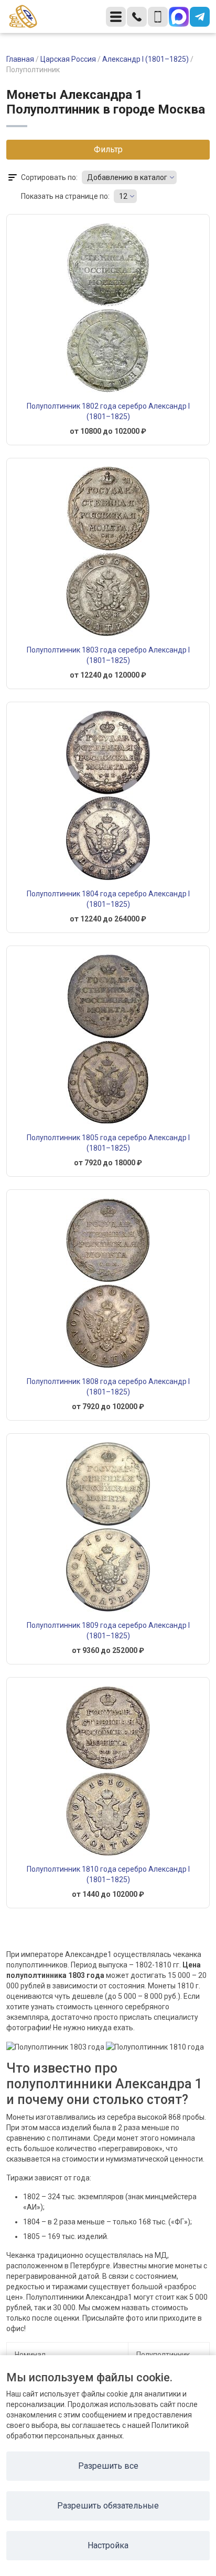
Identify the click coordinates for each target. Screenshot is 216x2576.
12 (123, 196)
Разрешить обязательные (108, 2506)
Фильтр (108, 149)
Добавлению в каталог (127, 177)
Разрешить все (108, 2466)
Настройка (108, 2545)
